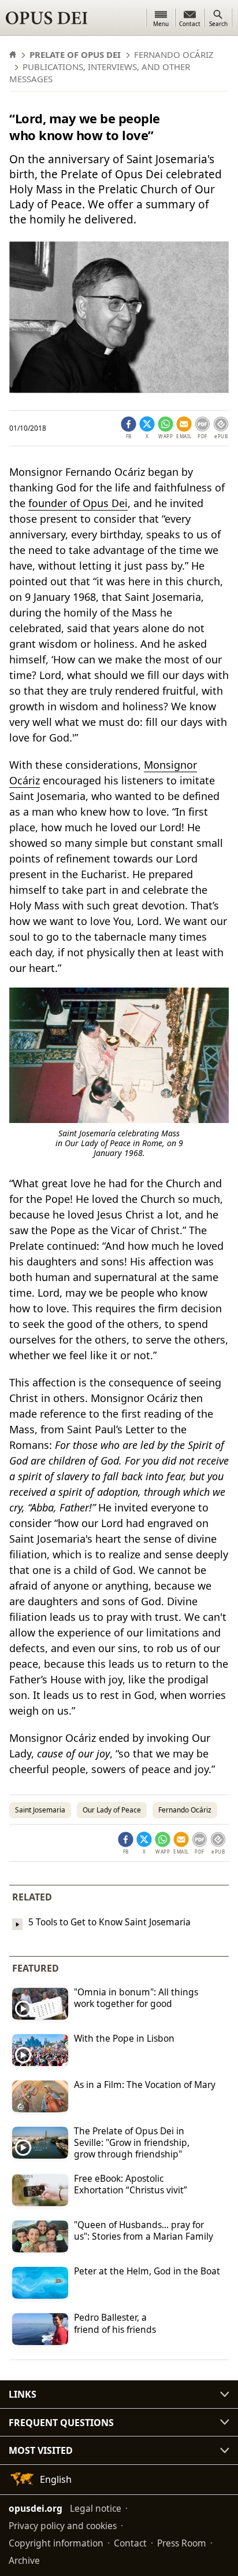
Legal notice (96, 2508)
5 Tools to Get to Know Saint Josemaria (109, 1922)
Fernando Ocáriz (185, 1810)
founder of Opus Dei (78, 503)
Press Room (182, 2543)
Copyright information (56, 2543)
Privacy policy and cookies (63, 2526)
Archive (24, 2560)
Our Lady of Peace (112, 1810)
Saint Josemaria (40, 1810)
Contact (130, 2543)
